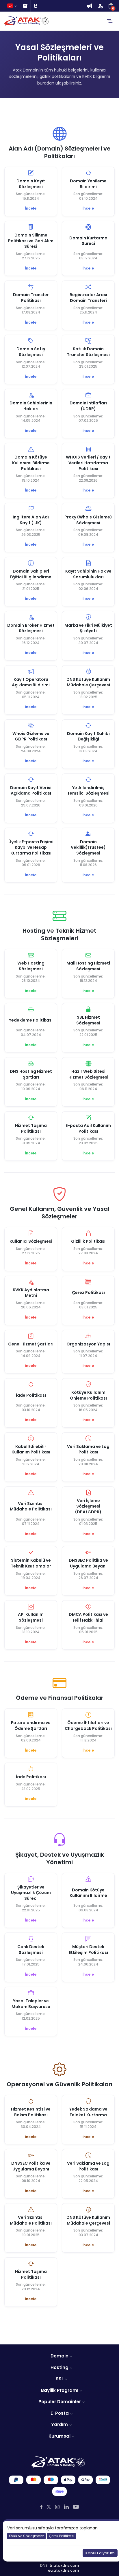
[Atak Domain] (27, 21)
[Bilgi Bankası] (25, 6)
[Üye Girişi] (100, 6)
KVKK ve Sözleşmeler (26, 2536)
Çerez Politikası (62, 2536)
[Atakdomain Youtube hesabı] (76, 2507)
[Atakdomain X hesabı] (49, 2507)
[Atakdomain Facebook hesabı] (41, 2507)
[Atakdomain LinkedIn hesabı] (66, 2507)
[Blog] (36, 6)
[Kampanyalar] (89, 6)
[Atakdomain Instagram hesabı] (57, 2507)
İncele (31, 208)
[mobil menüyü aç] (110, 21)
